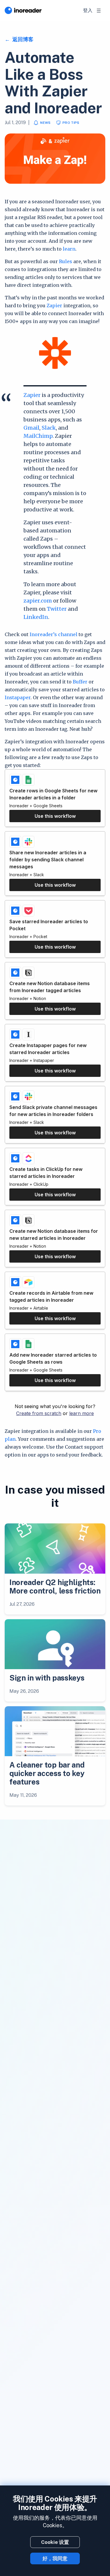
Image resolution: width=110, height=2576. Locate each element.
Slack (49, 428)
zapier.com (38, 601)
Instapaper (18, 697)
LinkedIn (36, 617)
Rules (66, 261)
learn (69, 249)
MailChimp (38, 436)
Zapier (54, 305)
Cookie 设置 (55, 2542)
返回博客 (22, 39)
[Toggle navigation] (99, 11)
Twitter (57, 609)
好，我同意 (55, 2558)
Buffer (80, 682)
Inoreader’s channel (54, 634)
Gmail (31, 428)
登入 (88, 10)
